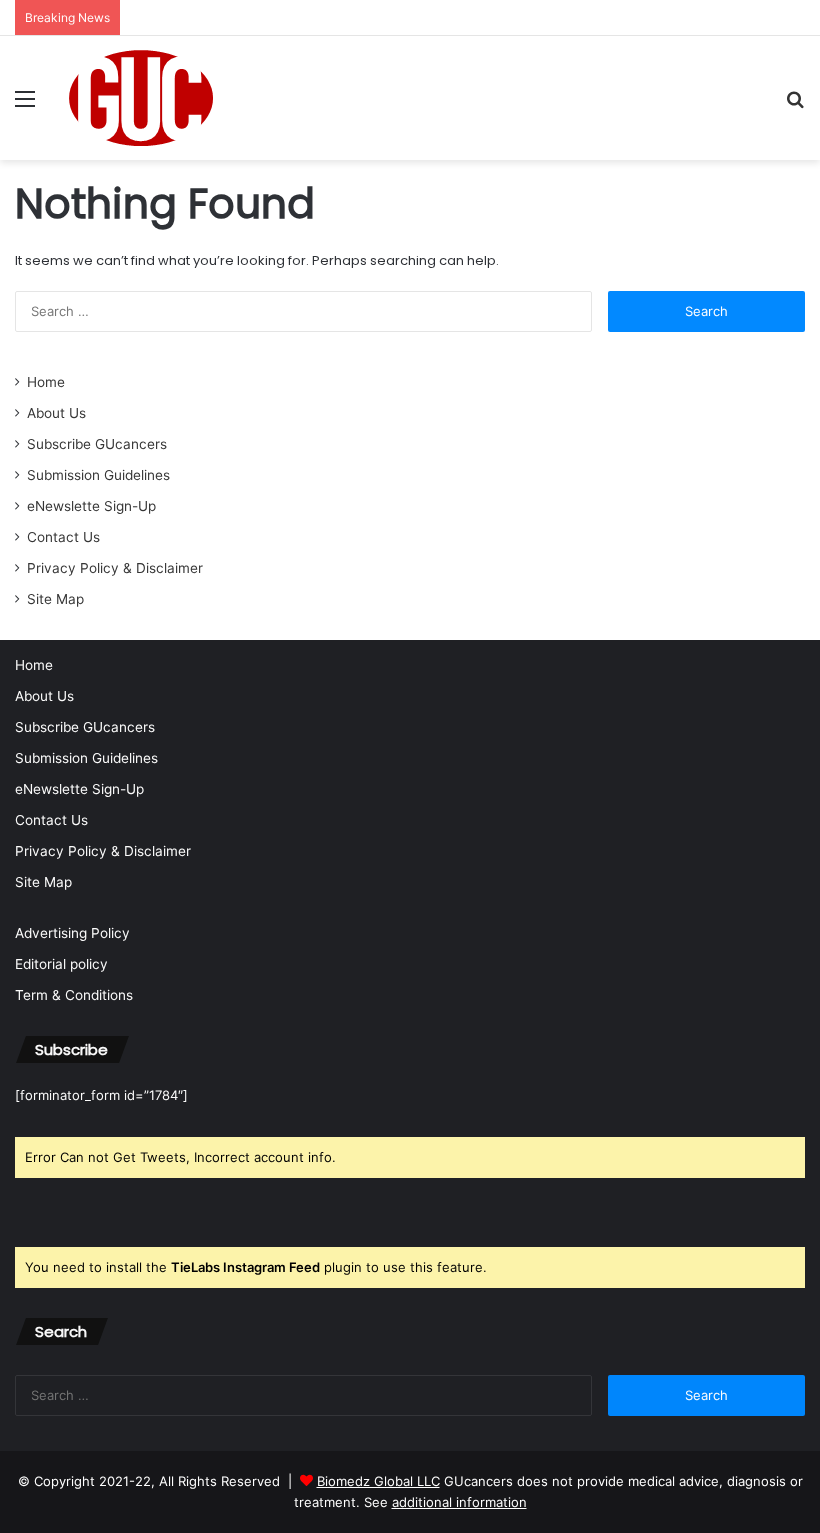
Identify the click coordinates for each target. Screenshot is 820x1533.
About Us (56, 413)
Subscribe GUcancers (97, 444)
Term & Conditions (74, 995)
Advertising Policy (72, 933)
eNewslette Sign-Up (91, 506)
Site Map (55, 599)
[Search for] (795, 105)
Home (46, 382)
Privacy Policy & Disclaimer (115, 568)
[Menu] (25, 105)
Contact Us (63, 537)
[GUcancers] (141, 98)
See (445, 1502)
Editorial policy (61, 964)
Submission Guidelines (98, 475)
